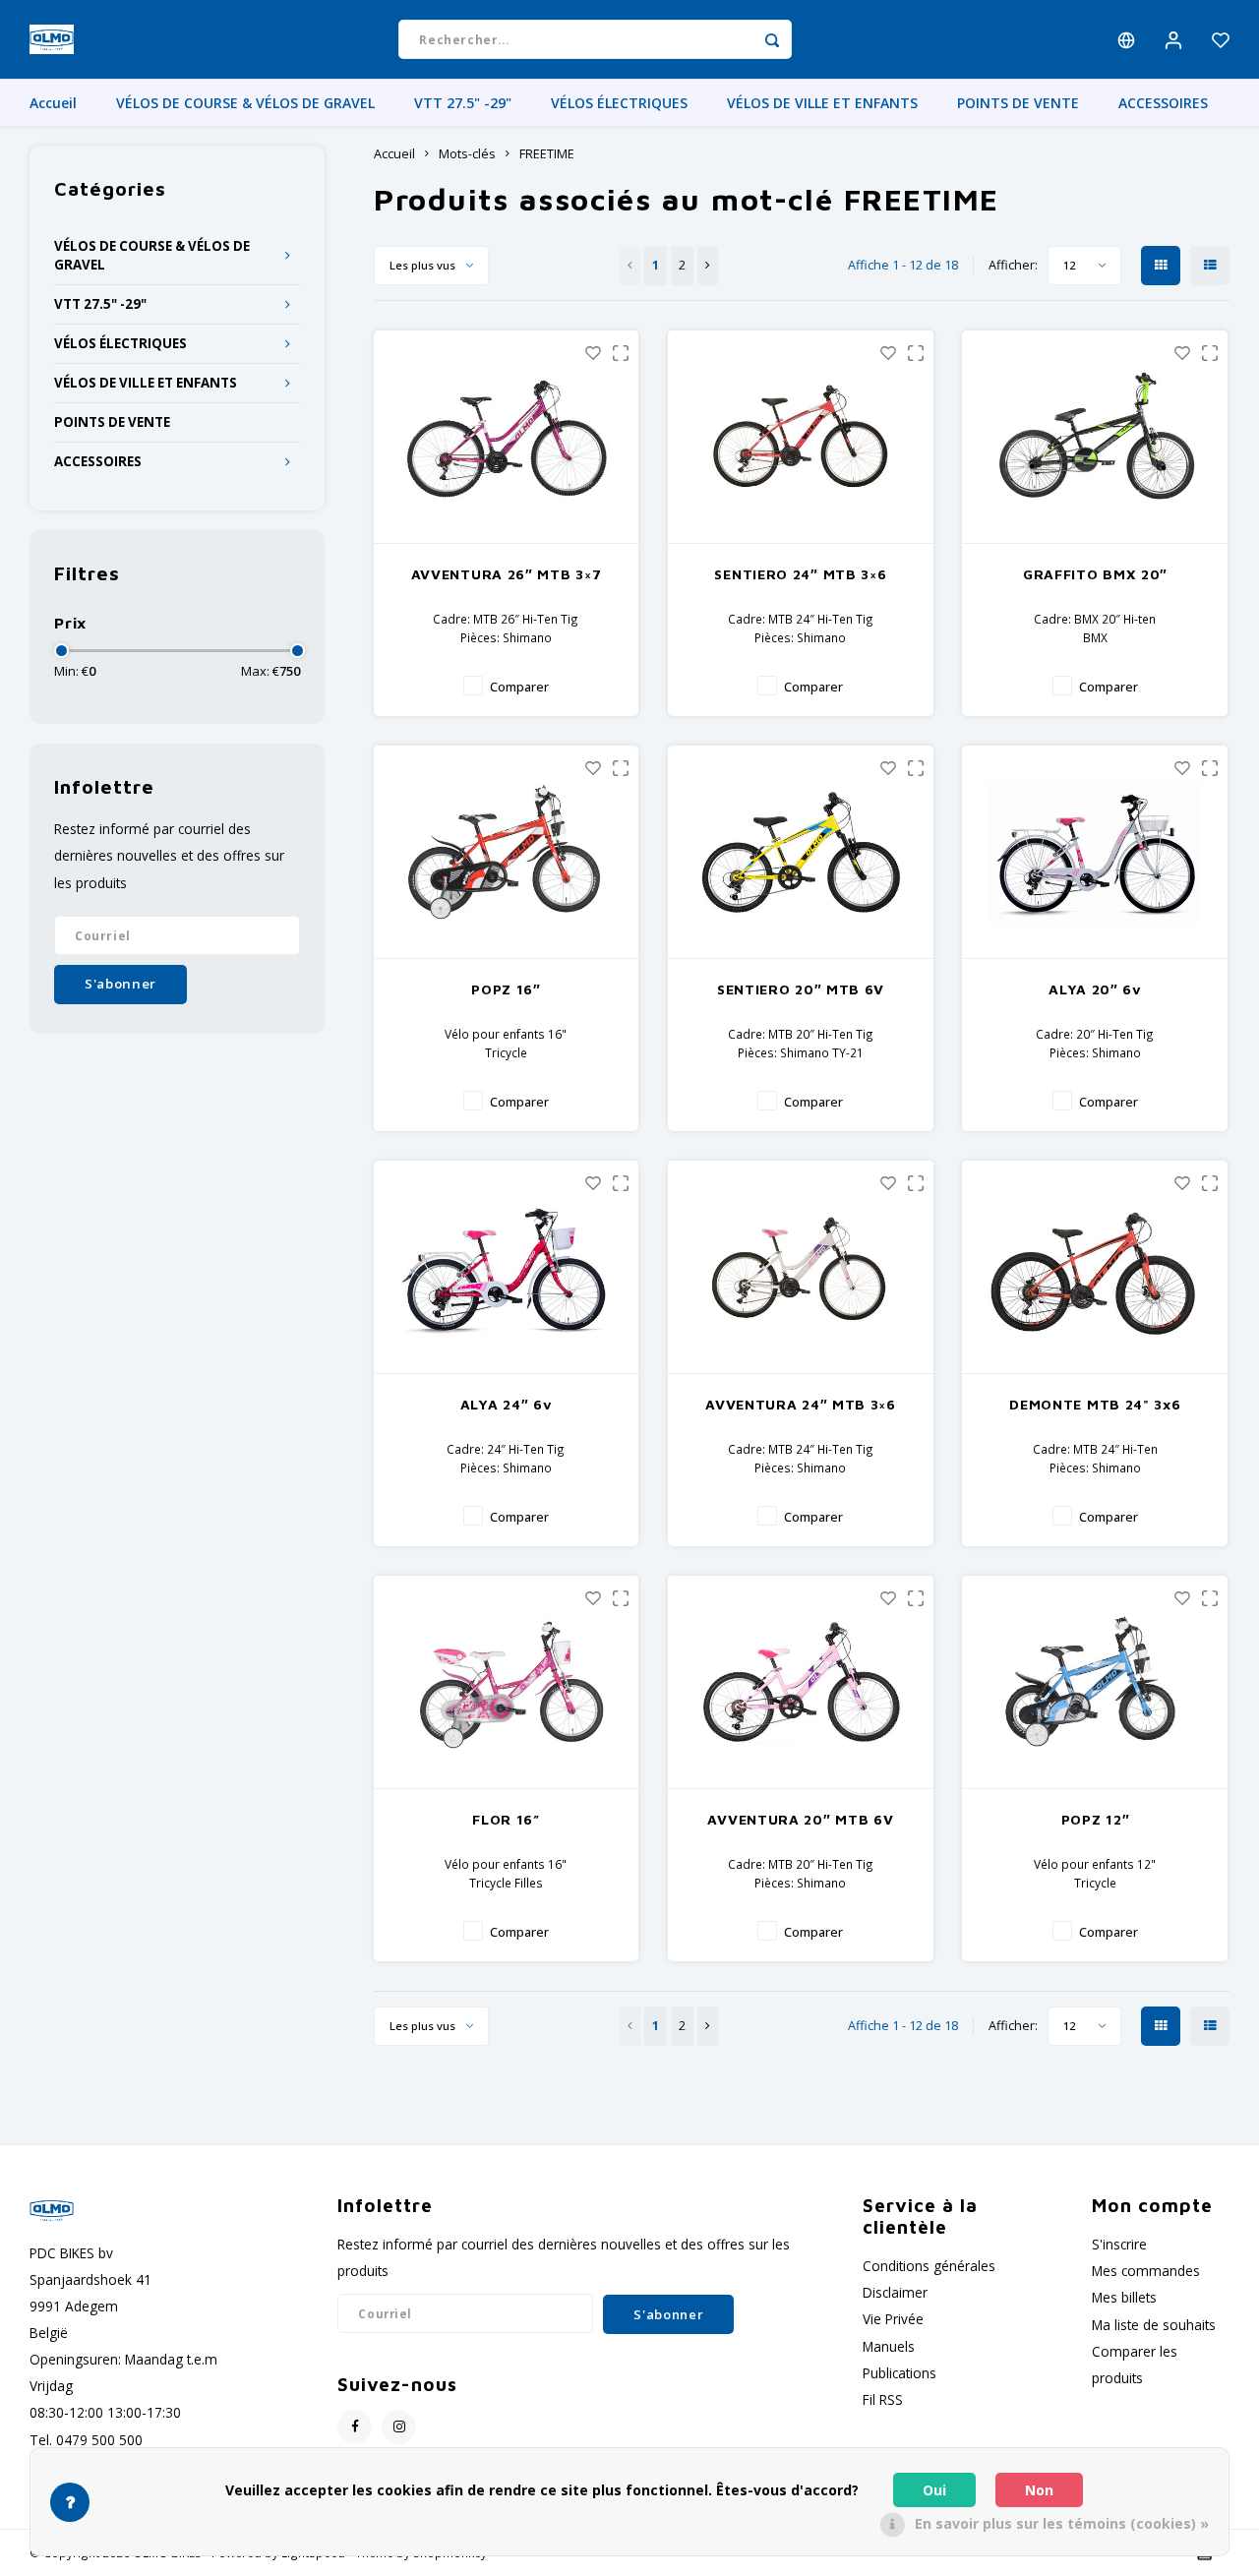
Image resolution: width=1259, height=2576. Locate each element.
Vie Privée (893, 2319)
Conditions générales (929, 2266)
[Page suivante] (708, 266)
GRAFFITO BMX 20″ (1095, 574)
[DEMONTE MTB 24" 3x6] (1095, 1267)
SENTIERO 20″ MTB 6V (801, 989)
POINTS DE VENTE (1018, 103)
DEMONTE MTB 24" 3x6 (1095, 1404)
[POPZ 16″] (507, 852)
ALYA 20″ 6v (1095, 989)
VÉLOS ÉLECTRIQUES (619, 103)
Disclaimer (895, 2292)
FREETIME (547, 154)
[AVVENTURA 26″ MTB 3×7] (507, 437)
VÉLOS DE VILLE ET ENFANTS (822, 103)
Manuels (889, 2346)
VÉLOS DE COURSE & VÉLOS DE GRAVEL (245, 103)
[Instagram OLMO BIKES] (399, 2427)
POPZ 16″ (506, 989)
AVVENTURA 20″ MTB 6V (800, 1819)
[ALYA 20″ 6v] (1095, 852)
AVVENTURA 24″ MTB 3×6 (801, 1404)
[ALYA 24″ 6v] (507, 1267)
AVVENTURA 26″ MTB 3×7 (507, 574)
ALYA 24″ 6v (507, 1404)
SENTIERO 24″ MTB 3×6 (800, 574)
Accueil (53, 103)
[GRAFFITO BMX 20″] (1095, 437)
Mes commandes (1146, 2271)
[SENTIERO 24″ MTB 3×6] (801, 437)
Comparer (519, 687)
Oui (934, 2490)
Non (1039, 2490)
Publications (899, 2373)
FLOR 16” (506, 1819)
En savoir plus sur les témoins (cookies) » (1062, 2523)
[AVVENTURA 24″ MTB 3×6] (801, 1267)
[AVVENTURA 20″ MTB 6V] (801, 1682)
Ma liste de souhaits (1154, 2325)
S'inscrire (1119, 2244)
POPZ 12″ (1096, 1819)
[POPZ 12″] (1095, 1682)
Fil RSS (883, 2399)
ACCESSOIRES (1163, 103)
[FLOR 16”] (507, 1682)
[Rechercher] (772, 39)
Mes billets (1124, 2297)
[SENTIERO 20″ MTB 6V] (801, 852)
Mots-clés (467, 154)
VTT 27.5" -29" (463, 103)
